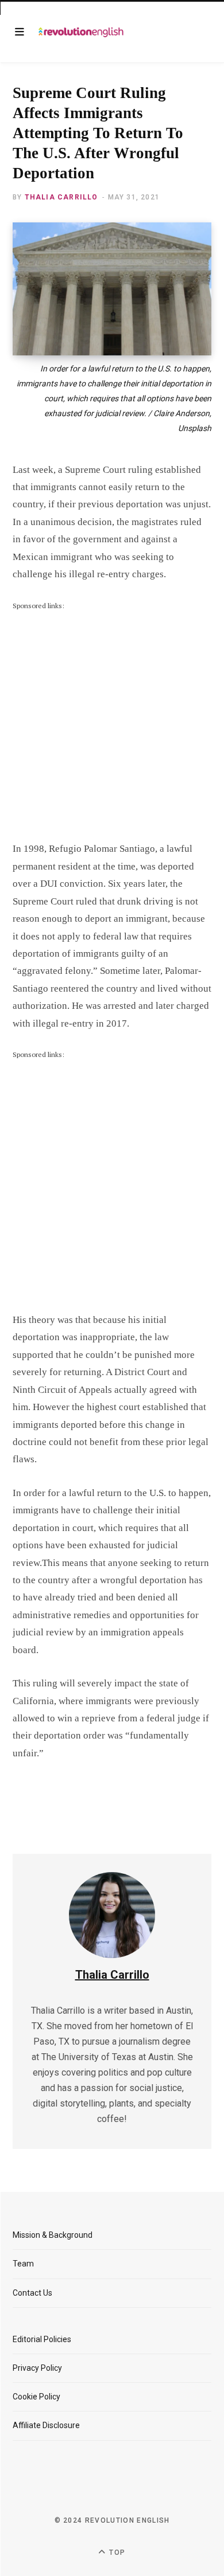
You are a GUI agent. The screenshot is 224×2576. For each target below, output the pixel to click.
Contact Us (32, 2293)
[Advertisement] (112, 723)
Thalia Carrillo (61, 197)
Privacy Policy (37, 2368)
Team (23, 2264)
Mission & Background (53, 2235)
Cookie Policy (36, 2397)
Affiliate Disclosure (46, 2425)
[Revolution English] (81, 32)
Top (116, 2552)
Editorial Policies (42, 2339)
